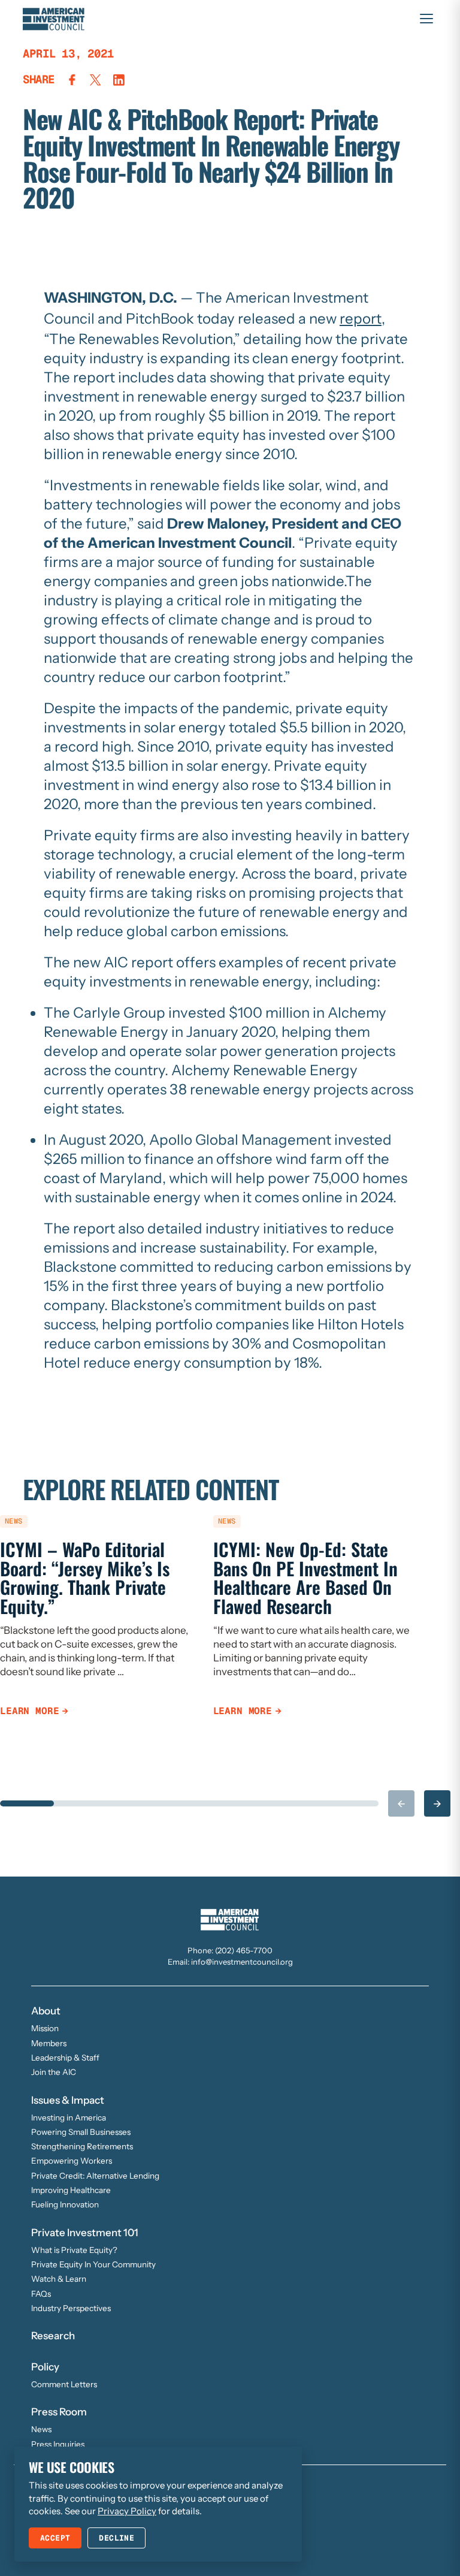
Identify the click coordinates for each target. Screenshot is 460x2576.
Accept (55, 2538)
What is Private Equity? (74, 2250)
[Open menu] (426, 19)
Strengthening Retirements (82, 2146)
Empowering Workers (72, 2161)
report (361, 319)
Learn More (29, 1711)
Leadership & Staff (65, 2058)
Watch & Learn (59, 2279)
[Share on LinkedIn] (119, 80)
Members (49, 2043)
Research (53, 2336)
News (41, 2429)
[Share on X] (96, 80)
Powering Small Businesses (81, 2132)
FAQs (41, 2294)
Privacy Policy (127, 2511)
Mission (45, 2028)
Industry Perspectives (71, 2308)
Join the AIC (54, 2072)
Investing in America (69, 2117)
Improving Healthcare (71, 2190)
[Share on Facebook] (72, 80)
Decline (116, 2538)
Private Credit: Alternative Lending (95, 2176)
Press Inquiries (58, 2444)
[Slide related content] (27, 1803)
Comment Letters (64, 2384)
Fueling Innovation (65, 2204)
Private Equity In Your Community (93, 2264)
